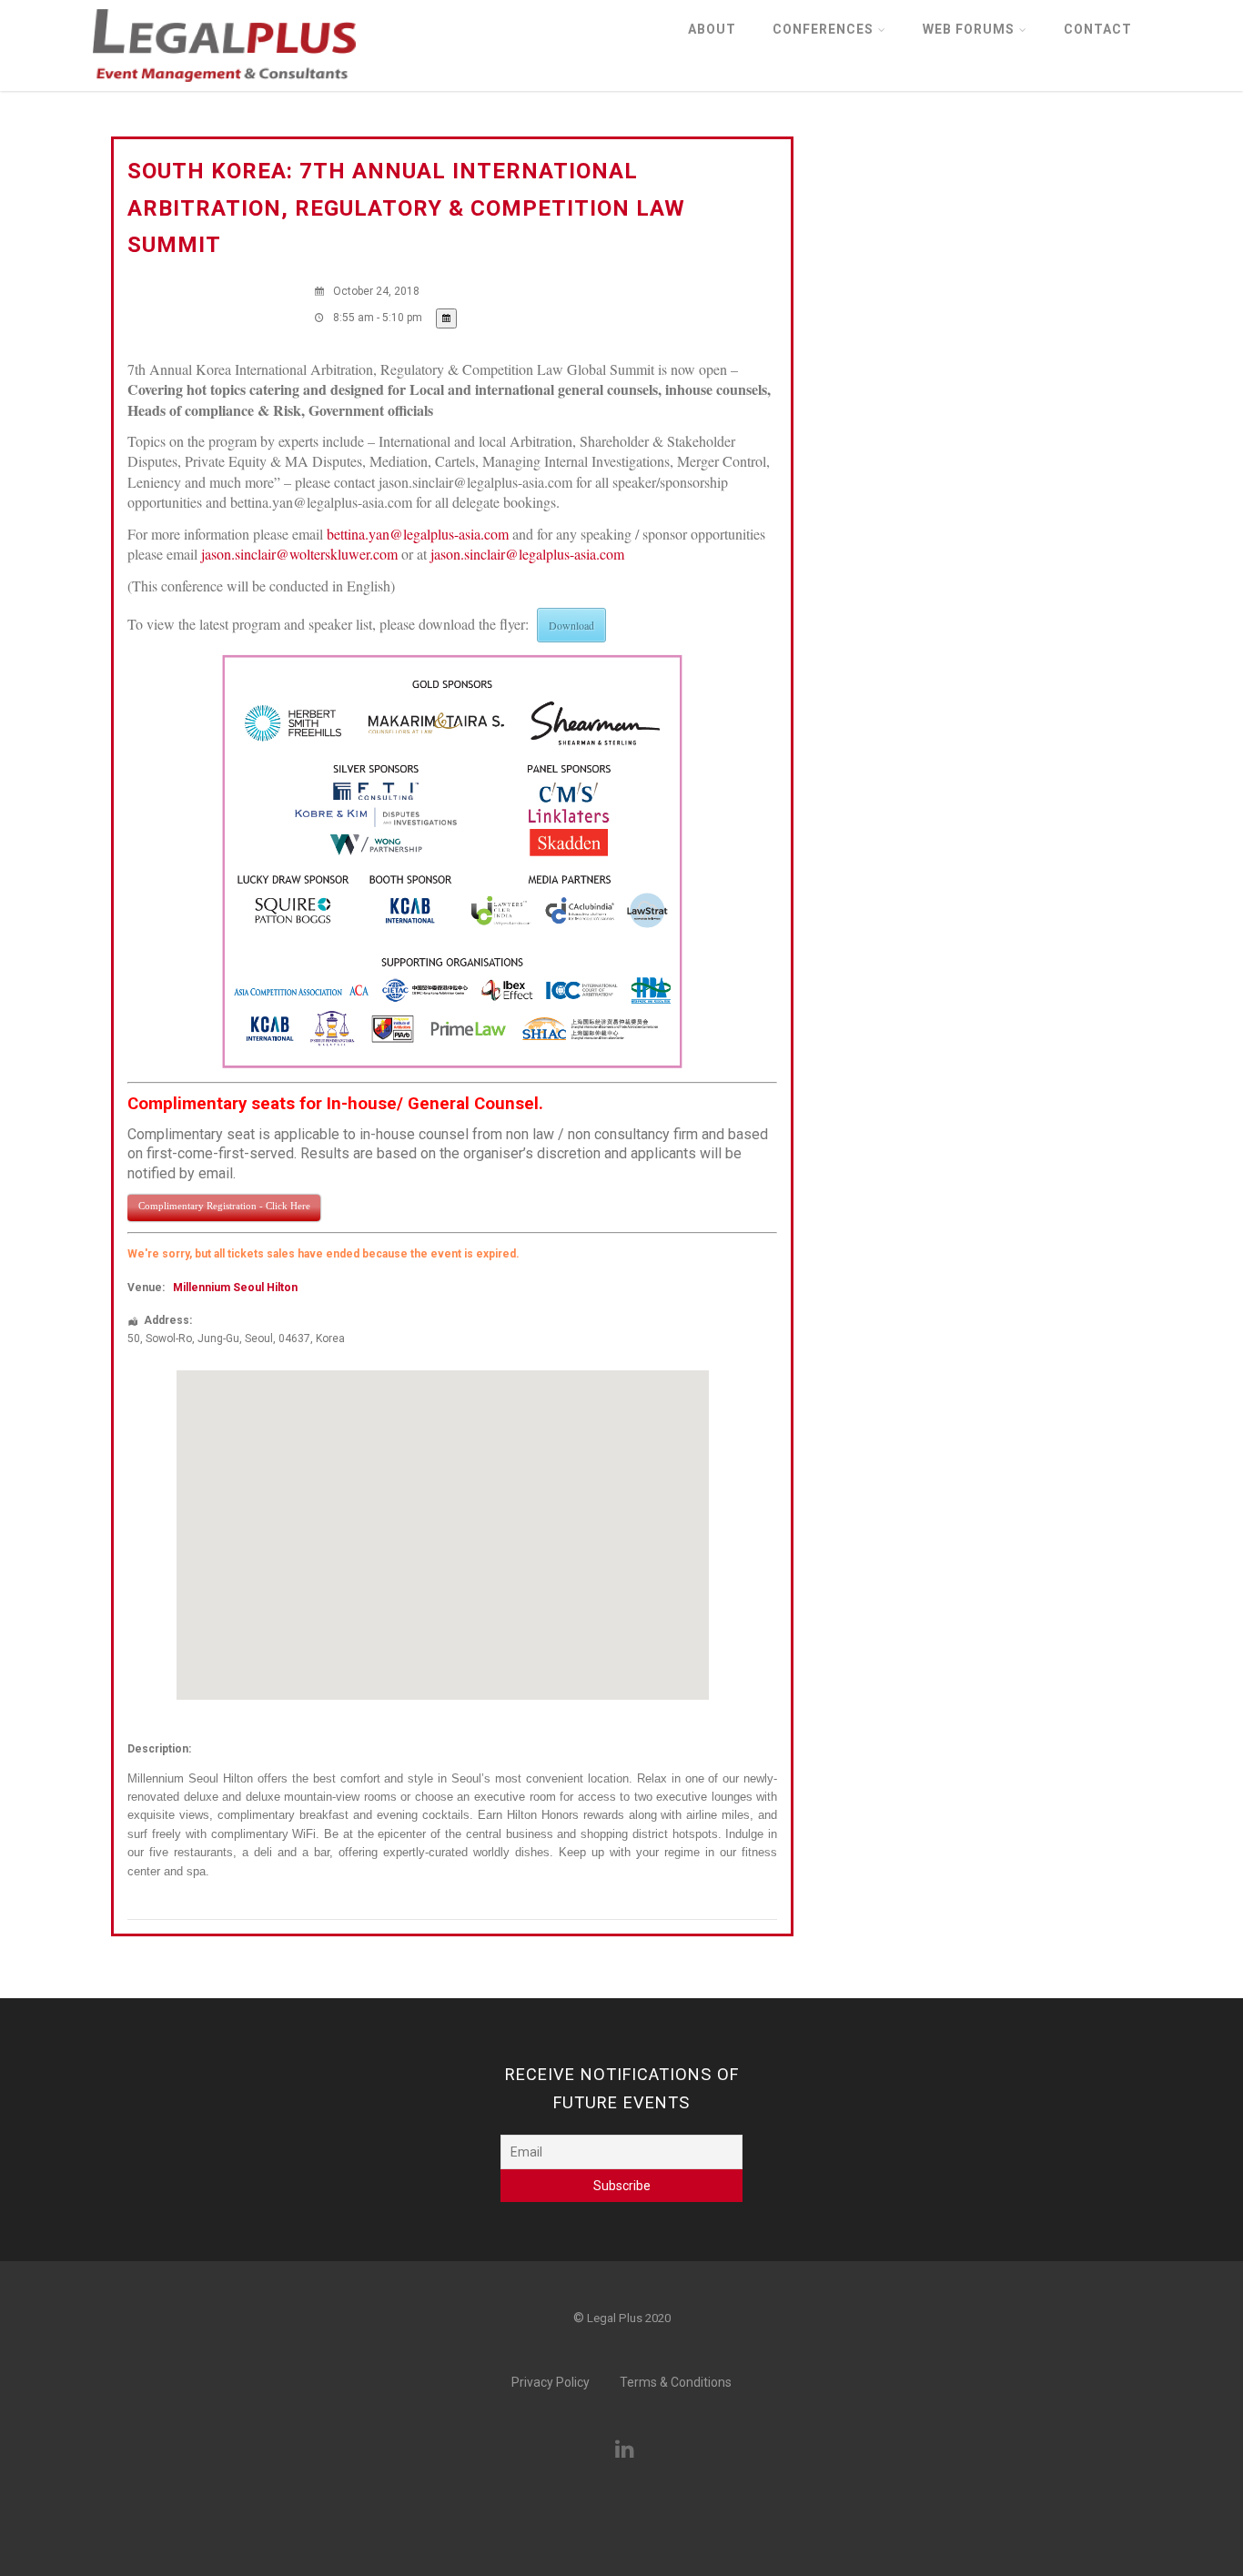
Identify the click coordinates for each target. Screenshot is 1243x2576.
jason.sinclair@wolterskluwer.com (299, 554)
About (712, 29)
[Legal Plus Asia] (224, 87)
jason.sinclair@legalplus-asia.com (527, 554)
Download (571, 625)
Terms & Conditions (676, 2382)
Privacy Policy (551, 2382)
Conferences (823, 29)
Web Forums (969, 29)
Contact (1098, 29)
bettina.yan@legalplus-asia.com (418, 534)
